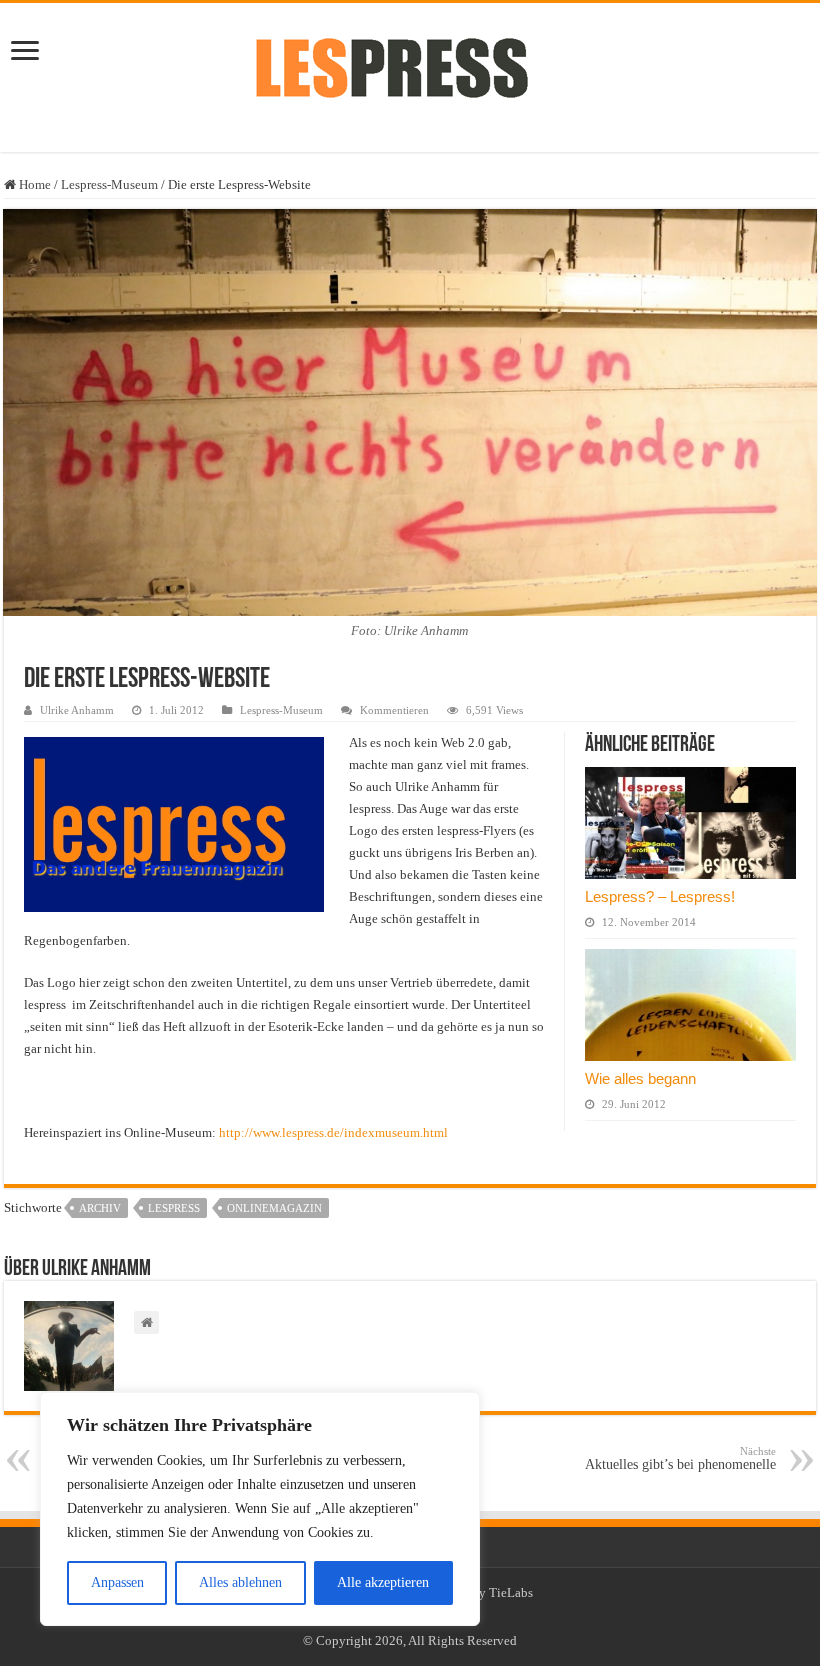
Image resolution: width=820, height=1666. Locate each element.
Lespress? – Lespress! (660, 896)
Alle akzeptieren (383, 1582)
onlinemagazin (274, 1208)
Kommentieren (394, 710)
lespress (174, 1208)
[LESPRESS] (410, 74)
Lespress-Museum (109, 184)
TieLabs (511, 1592)
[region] (260, 1509)
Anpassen (117, 1582)
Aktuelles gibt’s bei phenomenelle (680, 1458)
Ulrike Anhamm (77, 710)
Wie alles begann (640, 1078)
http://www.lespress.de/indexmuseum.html (333, 1132)
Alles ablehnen (240, 1582)
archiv (100, 1208)
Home (33, 184)
